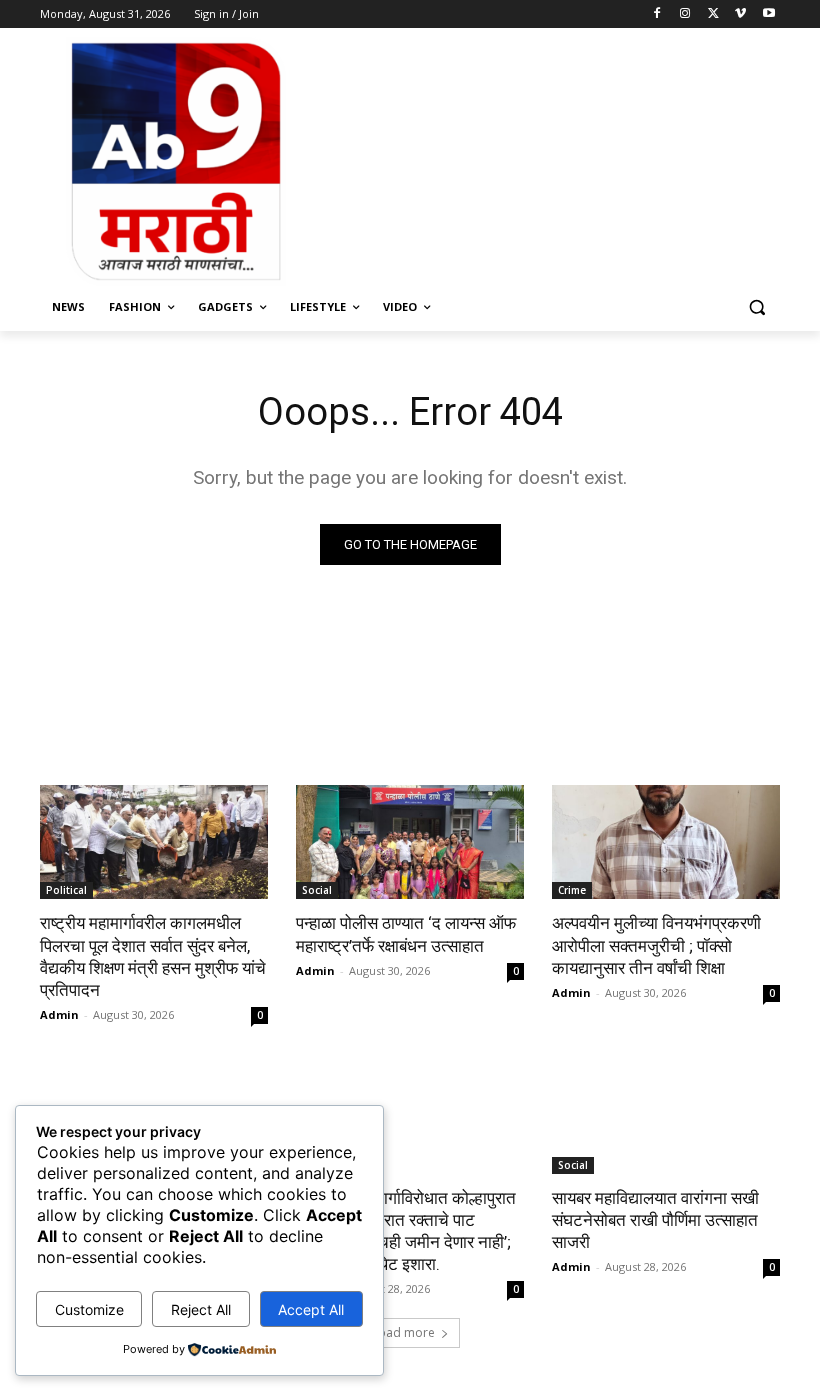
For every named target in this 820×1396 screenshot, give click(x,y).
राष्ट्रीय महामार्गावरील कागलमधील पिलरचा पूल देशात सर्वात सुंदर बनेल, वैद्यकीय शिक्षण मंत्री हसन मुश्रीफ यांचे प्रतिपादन (153, 956)
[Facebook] (657, 14)
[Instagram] (685, 14)
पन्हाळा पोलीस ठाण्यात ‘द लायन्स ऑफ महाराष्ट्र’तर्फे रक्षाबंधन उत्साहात (406, 934)
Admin (59, 1014)
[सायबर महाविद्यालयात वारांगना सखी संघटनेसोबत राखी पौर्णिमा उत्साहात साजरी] (666, 1117)
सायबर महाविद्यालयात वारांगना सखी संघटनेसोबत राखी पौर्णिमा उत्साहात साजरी (655, 1220)
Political (66, 890)
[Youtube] (768, 14)
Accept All (311, 1309)
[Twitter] (713, 14)
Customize (89, 1309)
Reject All (201, 1309)
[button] (756, 307)
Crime (572, 890)
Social (317, 890)
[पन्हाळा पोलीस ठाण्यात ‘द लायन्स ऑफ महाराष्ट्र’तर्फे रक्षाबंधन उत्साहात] (410, 842)
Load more (403, 1332)
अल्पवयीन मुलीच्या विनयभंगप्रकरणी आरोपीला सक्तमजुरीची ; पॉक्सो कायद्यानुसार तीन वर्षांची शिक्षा (656, 945)
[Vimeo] (740, 14)
